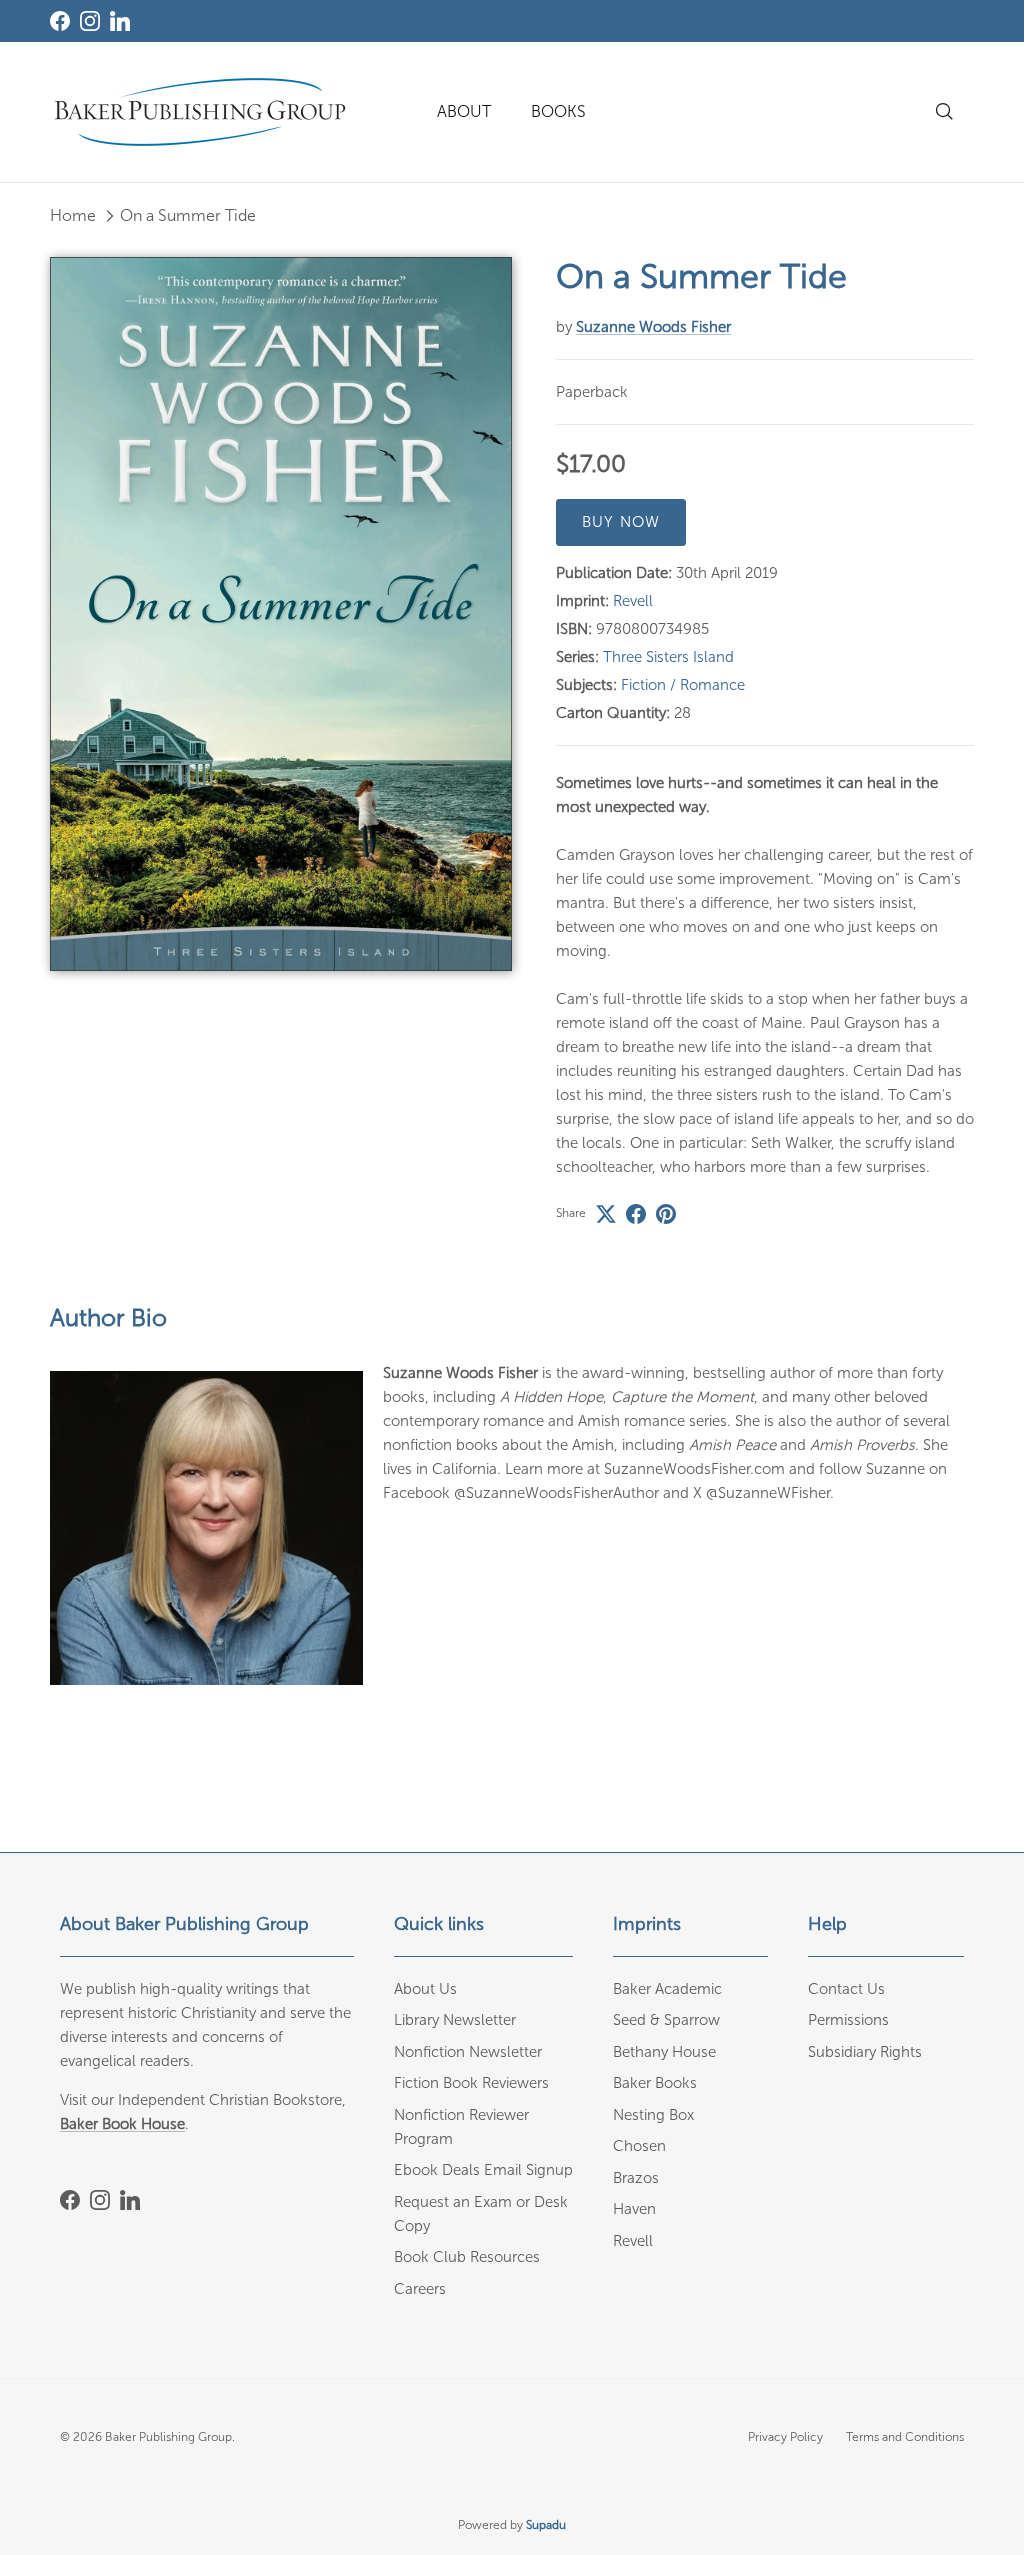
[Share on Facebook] (636, 1214)
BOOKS (558, 111)
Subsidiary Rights (865, 2052)
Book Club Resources (467, 2257)
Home (73, 215)
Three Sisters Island (668, 657)
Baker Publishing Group (168, 2437)
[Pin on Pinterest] (666, 1214)
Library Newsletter (455, 2020)
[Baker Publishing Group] (200, 112)
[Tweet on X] (606, 1214)
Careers (420, 2289)
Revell (633, 601)
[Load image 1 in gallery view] (281, 614)
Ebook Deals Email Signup (483, 2170)
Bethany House (664, 2052)
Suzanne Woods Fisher (653, 327)
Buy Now (621, 522)
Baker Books (655, 2083)
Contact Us (846, 1989)
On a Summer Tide (188, 215)
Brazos (636, 2178)
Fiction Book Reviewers (471, 2083)
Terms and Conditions (905, 2437)
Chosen (639, 2146)
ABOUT (464, 111)
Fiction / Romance (683, 685)
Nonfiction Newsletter (468, 2052)
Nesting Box (653, 2115)
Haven (634, 2209)
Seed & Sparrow (666, 2020)
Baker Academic (667, 1989)
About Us (425, 1989)
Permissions (848, 2020)
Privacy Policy (785, 2437)
